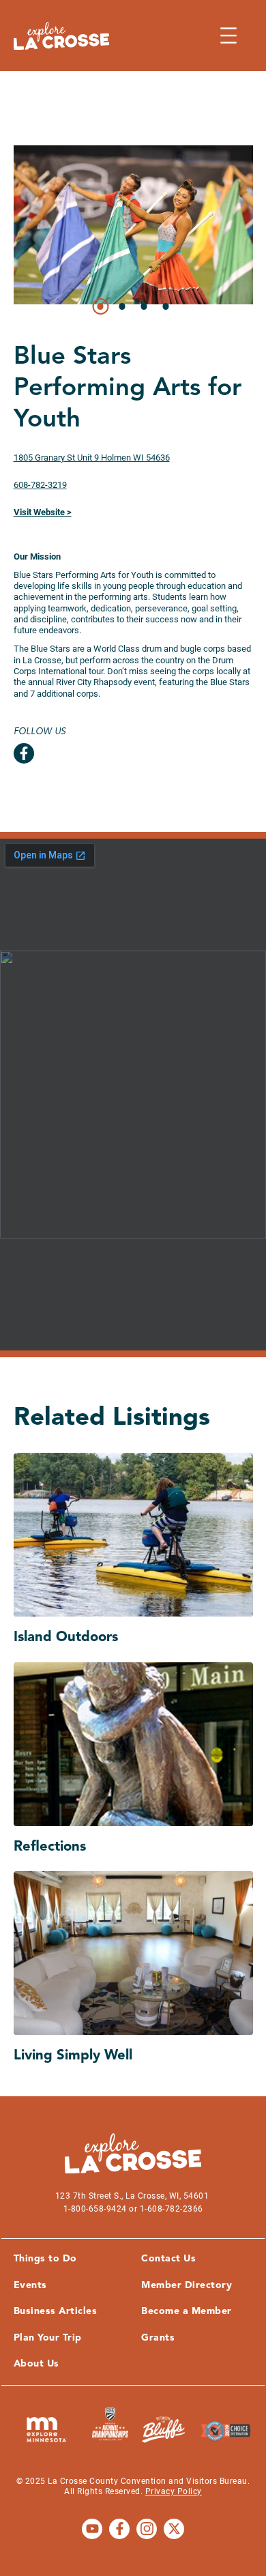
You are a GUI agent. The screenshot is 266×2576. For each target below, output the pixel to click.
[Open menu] (228, 35)
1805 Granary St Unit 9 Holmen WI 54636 (92, 458)
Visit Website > (43, 512)
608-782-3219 (40, 485)
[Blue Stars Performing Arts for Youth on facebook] (24, 753)
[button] (100, 306)
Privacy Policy (174, 2491)
